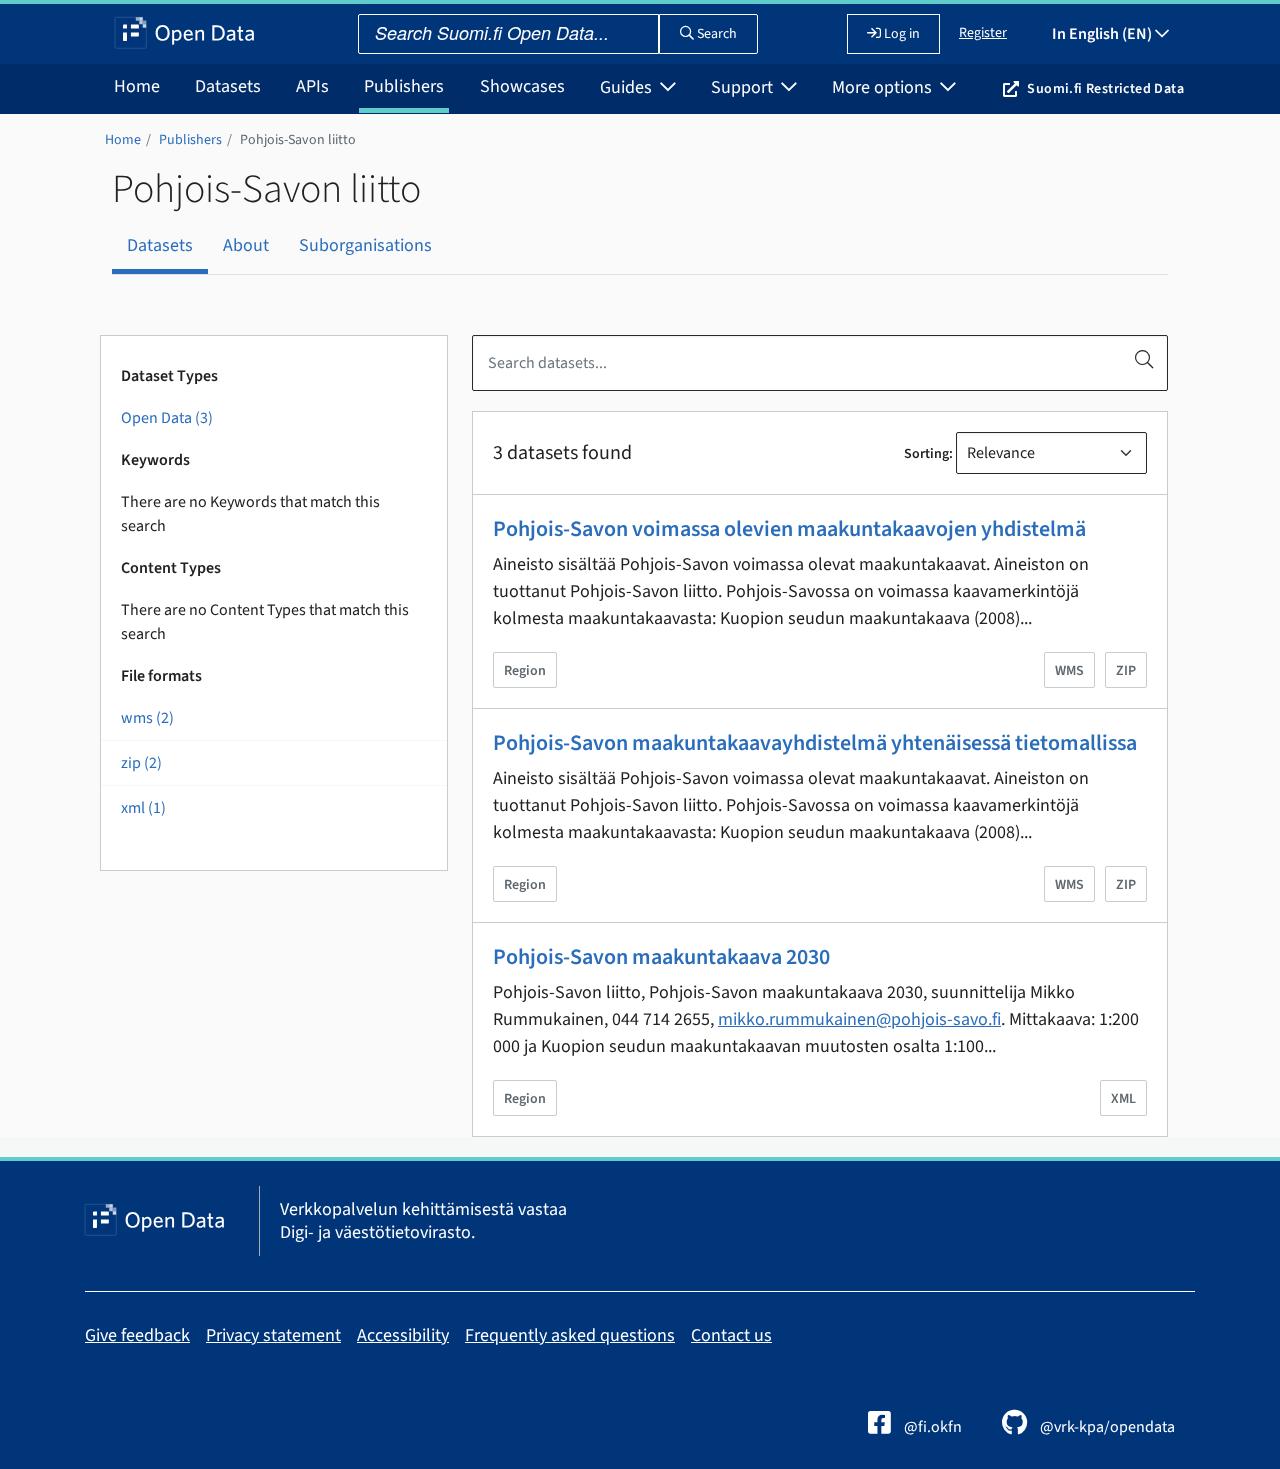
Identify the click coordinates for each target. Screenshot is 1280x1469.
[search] (1144, 359)
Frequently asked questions (570, 1335)
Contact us (731, 1335)
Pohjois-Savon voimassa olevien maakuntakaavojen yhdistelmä (789, 529)
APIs (312, 86)
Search (715, 34)
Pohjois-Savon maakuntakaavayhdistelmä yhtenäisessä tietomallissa (815, 743)
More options (884, 87)
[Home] (184, 34)
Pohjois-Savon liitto (298, 140)
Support (744, 87)
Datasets (228, 86)
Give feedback (137, 1335)
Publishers (404, 86)
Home (137, 86)
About (246, 245)
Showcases (522, 86)
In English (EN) (1103, 34)
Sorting (926, 454)
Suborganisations (365, 245)
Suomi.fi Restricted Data (1105, 89)
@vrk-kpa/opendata (1106, 1427)
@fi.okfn (931, 1427)
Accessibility (403, 1335)
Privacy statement (273, 1335)
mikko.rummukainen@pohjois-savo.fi (859, 1019)
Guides (628, 87)
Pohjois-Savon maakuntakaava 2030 (661, 957)
